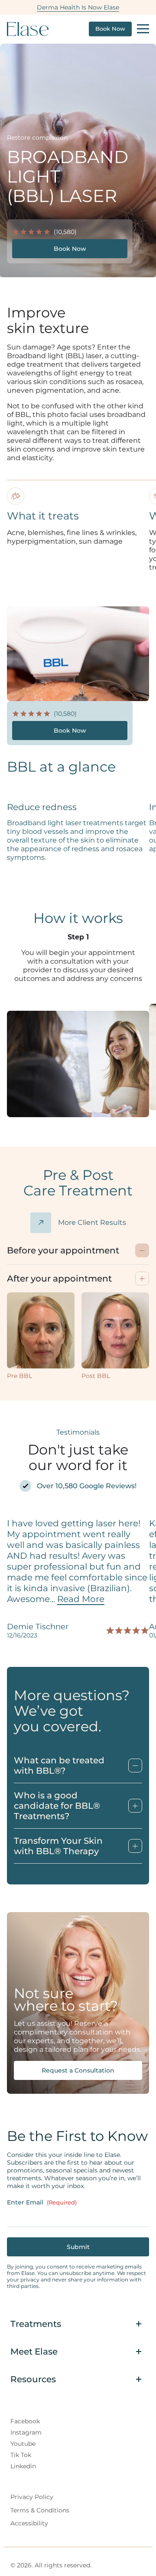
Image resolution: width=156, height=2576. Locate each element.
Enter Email (42, 2202)
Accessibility (29, 2523)
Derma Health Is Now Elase (78, 7)
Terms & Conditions (40, 2510)
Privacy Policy (32, 2496)
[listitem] (78, 2067)
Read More (81, 1599)
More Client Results (92, 1222)
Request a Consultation (78, 2070)
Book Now (110, 29)
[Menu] (143, 29)
